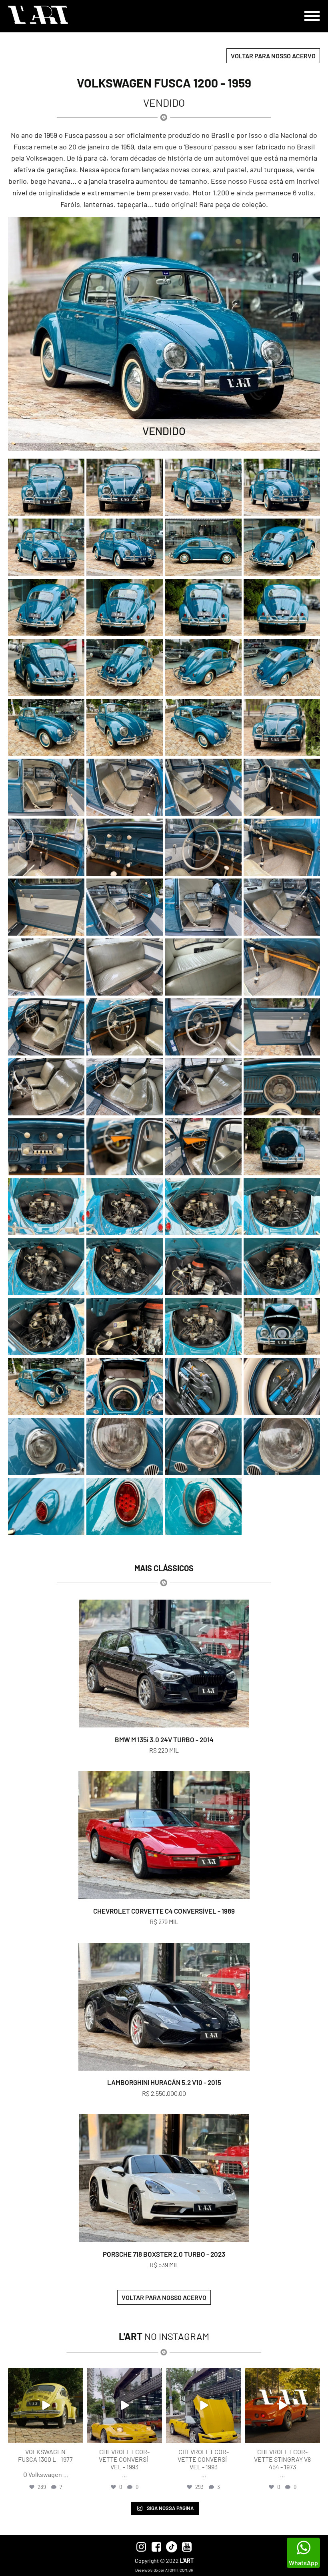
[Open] (46, 2405)
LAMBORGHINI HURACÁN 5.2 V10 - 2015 (164, 2082)
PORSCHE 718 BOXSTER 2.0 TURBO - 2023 (164, 2254)
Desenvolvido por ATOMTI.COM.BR (164, 2570)
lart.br (45, 2375)
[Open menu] (312, 16)
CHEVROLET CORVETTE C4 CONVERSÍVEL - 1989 (164, 1911)
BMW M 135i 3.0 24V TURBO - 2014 (164, 1739)
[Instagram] (76, 2435)
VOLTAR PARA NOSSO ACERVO (273, 56)
